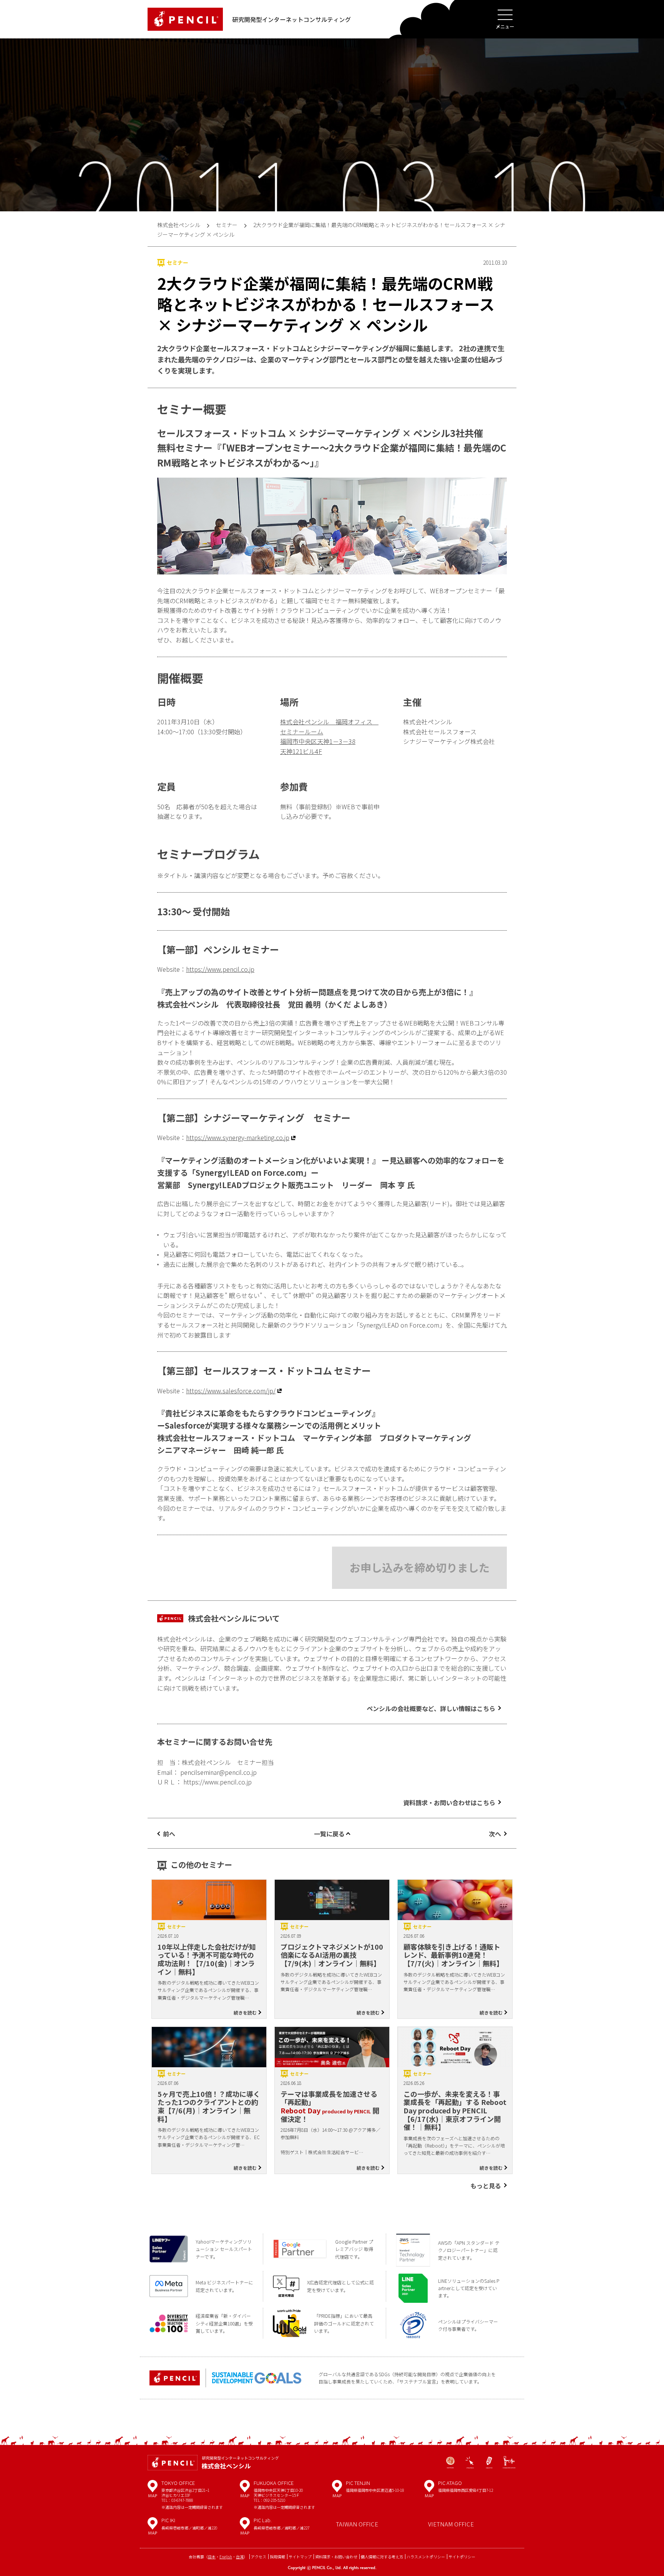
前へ (169, 1834)
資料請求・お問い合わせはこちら (449, 1803)
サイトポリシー (462, 2557)
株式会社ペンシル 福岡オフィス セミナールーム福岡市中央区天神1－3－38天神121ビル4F (329, 736)
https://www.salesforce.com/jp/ (231, 1391)
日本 (212, 2557)
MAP (153, 2491)
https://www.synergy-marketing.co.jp (238, 1137)
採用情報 (277, 2557)
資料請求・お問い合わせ (336, 2557)
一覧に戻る (329, 1834)
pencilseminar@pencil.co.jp (218, 1772)
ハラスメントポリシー (426, 2557)
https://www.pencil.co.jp (220, 969)
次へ (495, 1834)
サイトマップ (300, 2557)
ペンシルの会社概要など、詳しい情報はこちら (431, 1708)
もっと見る (486, 2186)
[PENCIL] (185, 19)
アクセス (259, 2557)
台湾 (240, 2557)
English (226, 2557)
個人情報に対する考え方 (382, 2557)
